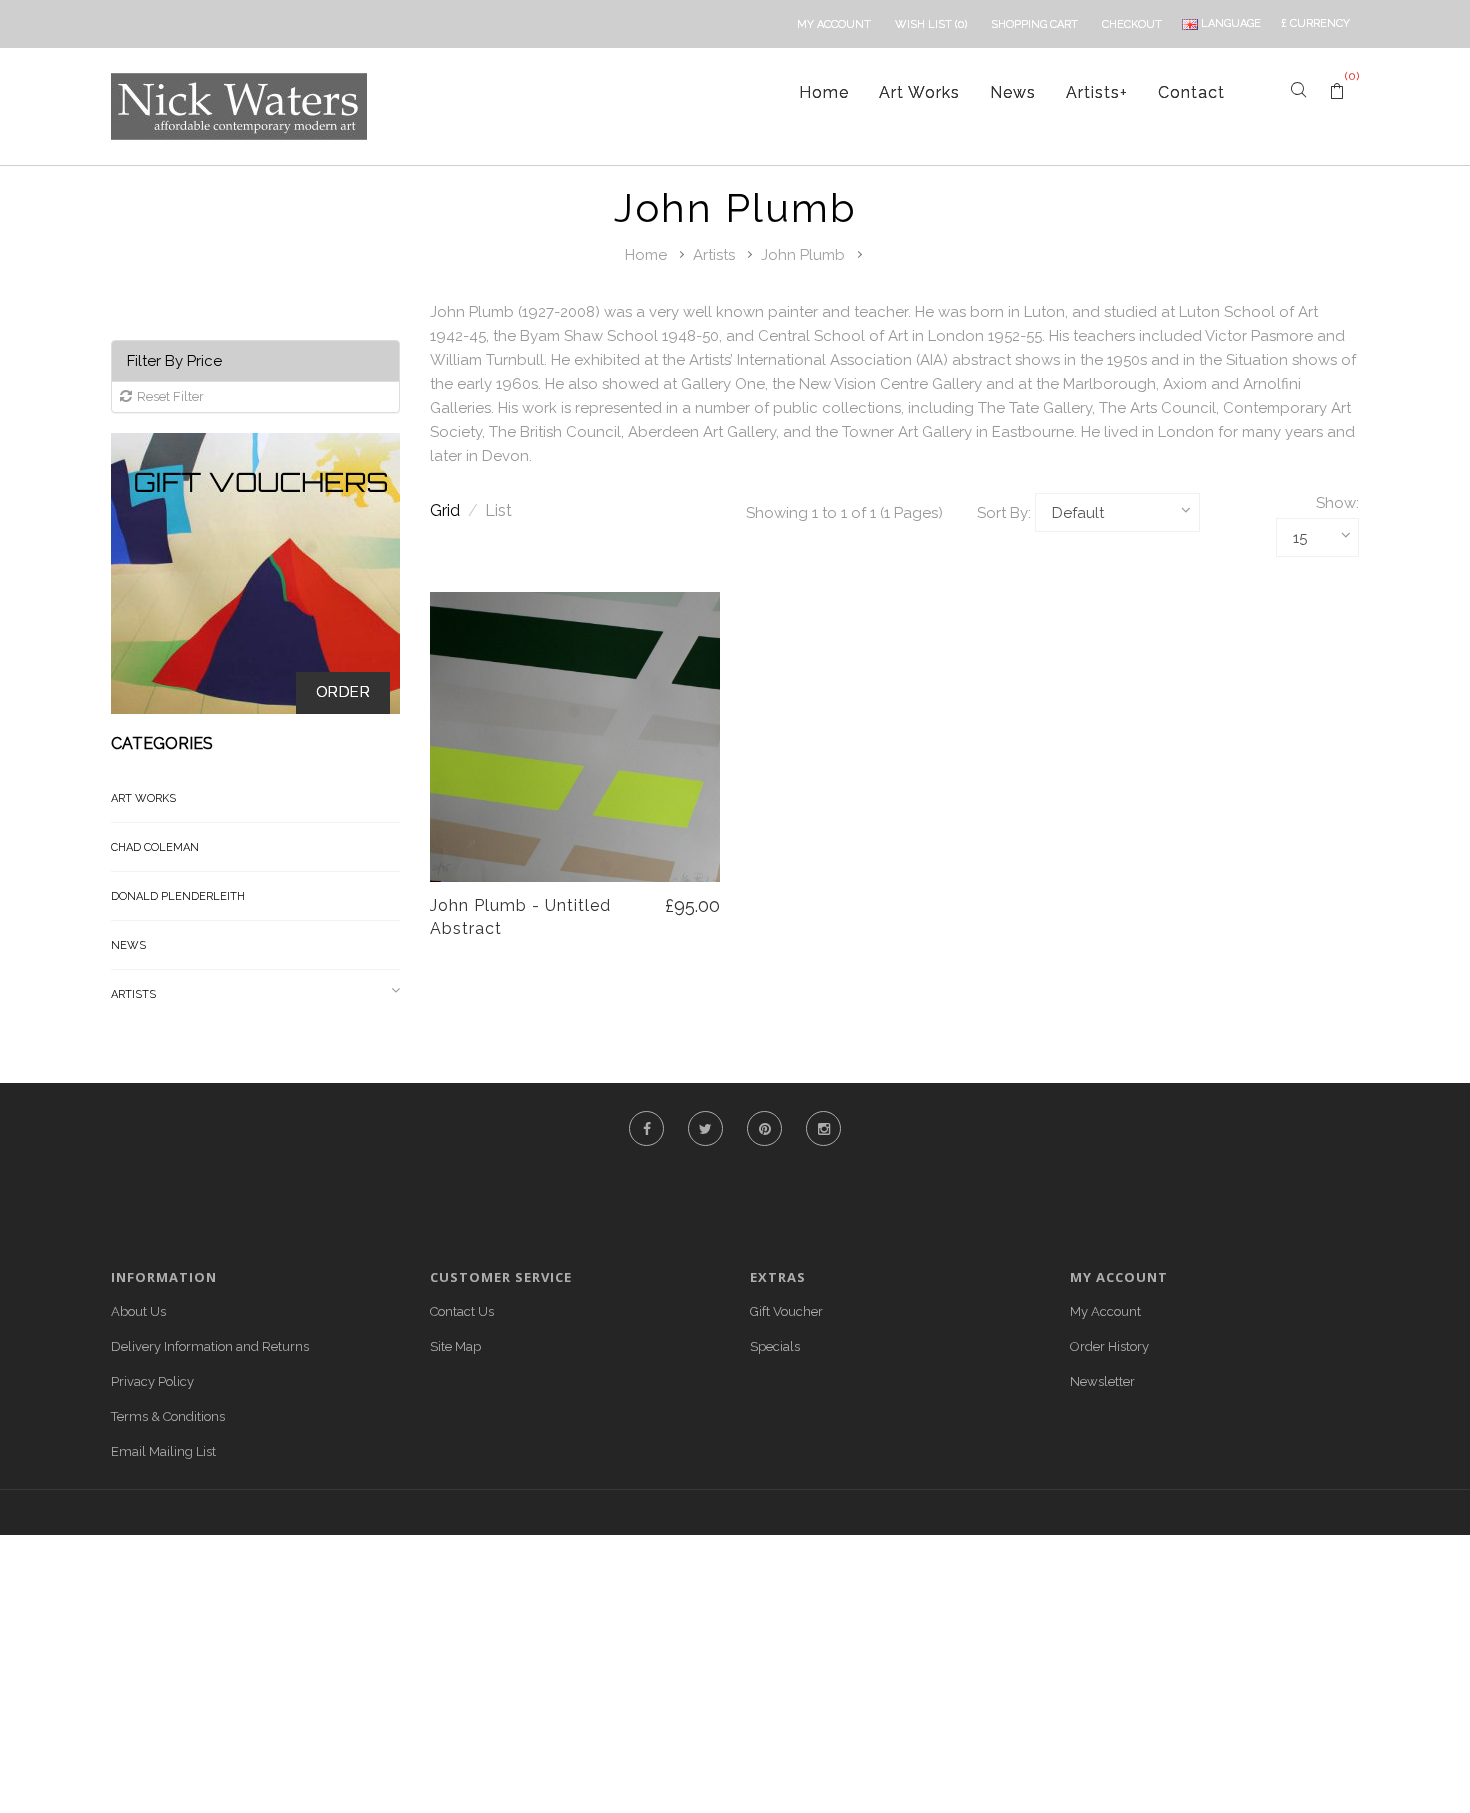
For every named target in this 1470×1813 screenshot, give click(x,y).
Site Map (455, 1346)
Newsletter (1102, 1381)
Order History (1109, 1346)
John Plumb (803, 255)
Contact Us (462, 1311)
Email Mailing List (163, 1451)
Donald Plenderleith (178, 896)
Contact (1191, 92)
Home (824, 92)
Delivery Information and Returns (210, 1346)
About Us (138, 1311)
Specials (775, 1346)
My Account (1105, 1311)
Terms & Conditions (168, 1416)
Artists (1097, 92)
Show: (1337, 503)
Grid (454, 510)
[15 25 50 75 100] (1317, 537)
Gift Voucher (786, 1311)
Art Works (919, 92)
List (498, 510)
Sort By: (1004, 513)
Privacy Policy (152, 1381)
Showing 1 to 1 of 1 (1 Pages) (844, 513)
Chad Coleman (155, 847)
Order (343, 692)
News (1013, 92)
